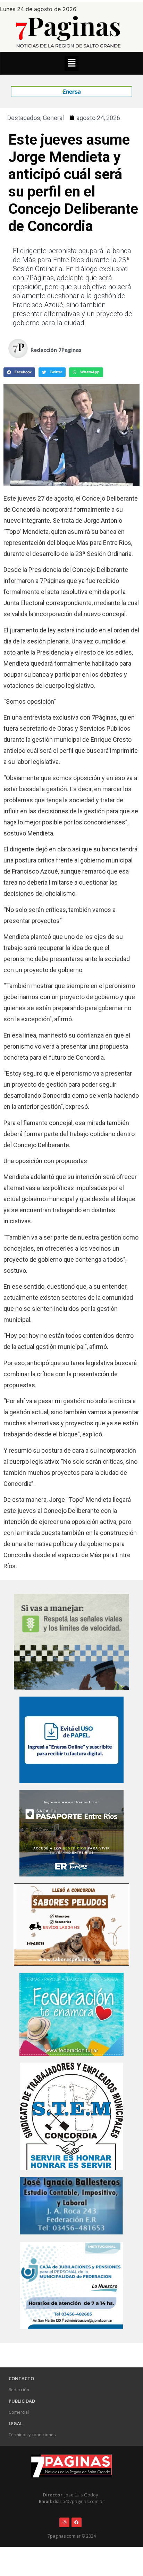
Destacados (24, 118)
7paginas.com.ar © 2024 (72, 2536)
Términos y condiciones (32, 2435)
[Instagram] (64, 2523)
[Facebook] (77, 2523)
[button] (71, 63)
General (53, 118)
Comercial (19, 2412)
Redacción (19, 2390)
